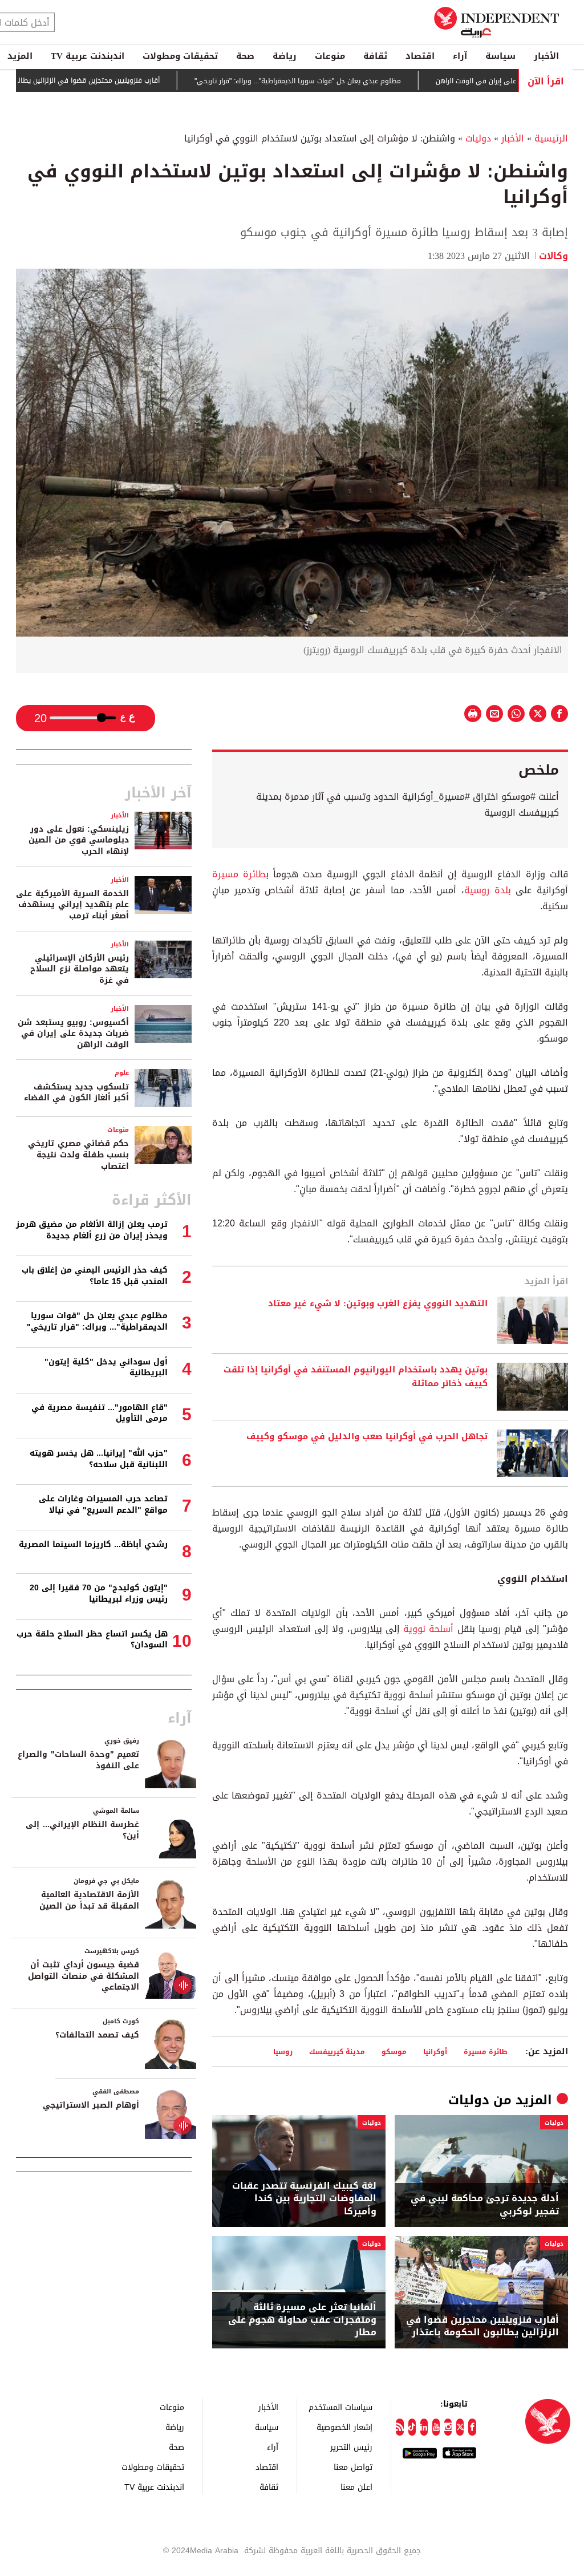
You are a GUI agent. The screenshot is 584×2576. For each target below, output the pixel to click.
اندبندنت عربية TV (88, 56)
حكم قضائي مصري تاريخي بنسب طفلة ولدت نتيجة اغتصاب (78, 1155)
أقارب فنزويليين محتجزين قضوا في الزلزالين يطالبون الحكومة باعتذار (110, 80)
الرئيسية (551, 138)
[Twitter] (460, 2427)
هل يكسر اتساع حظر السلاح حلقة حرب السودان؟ (92, 1640)
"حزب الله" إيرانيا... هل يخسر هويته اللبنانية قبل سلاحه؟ (99, 1459)
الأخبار (546, 56)
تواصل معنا (353, 2467)
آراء (460, 56)
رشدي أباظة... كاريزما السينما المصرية (93, 1544)
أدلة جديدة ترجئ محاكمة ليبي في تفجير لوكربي (485, 2205)
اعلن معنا (356, 2487)
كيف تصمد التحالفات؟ (97, 2035)
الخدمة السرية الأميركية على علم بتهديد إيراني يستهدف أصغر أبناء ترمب (72, 905)
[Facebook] (472, 2427)
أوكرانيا (435, 2052)
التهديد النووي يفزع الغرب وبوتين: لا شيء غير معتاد (376, 1304)
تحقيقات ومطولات (180, 56)
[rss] (400, 2427)
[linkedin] (424, 2427)
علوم (122, 1073)
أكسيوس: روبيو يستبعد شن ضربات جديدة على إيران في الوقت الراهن (73, 1034)
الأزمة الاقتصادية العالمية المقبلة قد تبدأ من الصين (89, 1900)
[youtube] (436, 2427)
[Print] (473, 714)
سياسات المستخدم (340, 2407)
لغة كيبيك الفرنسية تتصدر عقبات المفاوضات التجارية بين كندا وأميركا (304, 2199)
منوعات (330, 56)
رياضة (285, 56)
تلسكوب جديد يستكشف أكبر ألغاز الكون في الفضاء (76, 1093)
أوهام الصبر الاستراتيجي (91, 2105)
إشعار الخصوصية (344, 2427)
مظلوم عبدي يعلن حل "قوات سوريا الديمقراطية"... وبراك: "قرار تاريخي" (348, 81)
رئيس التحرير (351, 2447)
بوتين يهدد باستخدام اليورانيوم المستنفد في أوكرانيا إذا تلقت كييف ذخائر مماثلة (356, 1377)
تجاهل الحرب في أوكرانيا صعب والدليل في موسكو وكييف (366, 1437)
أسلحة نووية (428, 1629)
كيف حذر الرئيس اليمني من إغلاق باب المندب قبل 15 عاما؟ (95, 1276)
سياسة (500, 56)
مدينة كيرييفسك (337, 2052)
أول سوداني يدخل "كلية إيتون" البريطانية (106, 1368)
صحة (245, 56)
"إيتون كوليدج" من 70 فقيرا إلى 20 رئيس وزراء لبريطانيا (99, 1593)
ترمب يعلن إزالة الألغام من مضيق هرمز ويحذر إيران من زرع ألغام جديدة (92, 1230)
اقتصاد (420, 56)
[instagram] (448, 2427)
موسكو (394, 2052)
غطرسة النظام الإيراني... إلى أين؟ (82, 1830)
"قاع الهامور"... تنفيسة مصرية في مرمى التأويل (100, 1413)
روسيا (283, 2052)
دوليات (478, 138)
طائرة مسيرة (239, 874)
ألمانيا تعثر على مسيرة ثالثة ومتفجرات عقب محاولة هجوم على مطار (302, 2320)
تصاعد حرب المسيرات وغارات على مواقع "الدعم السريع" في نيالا (103, 1504)
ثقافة (375, 56)
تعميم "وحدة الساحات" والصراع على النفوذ (78, 1760)
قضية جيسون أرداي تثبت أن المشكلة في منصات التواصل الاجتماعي (84, 1976)
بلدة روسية (488, 890)
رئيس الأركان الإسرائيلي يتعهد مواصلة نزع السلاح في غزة (80, 969)
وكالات (553, 256)
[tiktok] (412, 2427)
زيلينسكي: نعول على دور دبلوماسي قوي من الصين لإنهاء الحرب (79, 840)
